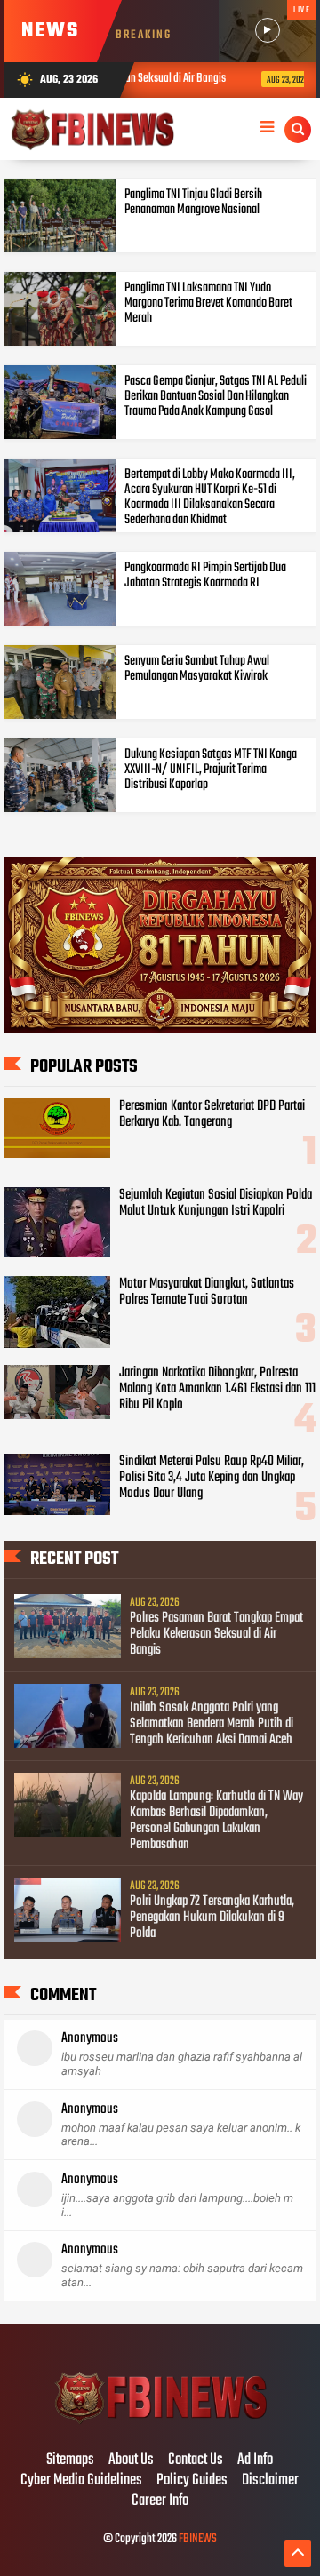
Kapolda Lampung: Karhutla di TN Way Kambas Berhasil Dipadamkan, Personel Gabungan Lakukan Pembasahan (216, 1821)
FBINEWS (198, 2539)
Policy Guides (192, 2481)
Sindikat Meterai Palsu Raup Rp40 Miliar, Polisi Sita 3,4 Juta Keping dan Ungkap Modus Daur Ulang (212, 1478)
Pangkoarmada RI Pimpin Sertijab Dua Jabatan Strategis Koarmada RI (205, 575)
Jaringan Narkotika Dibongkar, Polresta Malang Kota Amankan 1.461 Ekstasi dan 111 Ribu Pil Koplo (217, 1389)
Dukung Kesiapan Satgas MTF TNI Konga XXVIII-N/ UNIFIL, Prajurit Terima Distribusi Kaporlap (211, 770)
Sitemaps (70, 2460)
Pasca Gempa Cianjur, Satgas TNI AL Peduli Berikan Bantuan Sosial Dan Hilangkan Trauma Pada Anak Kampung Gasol (216, 396)
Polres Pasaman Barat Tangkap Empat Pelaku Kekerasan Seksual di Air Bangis (216, 1634)
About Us (131, 2460)
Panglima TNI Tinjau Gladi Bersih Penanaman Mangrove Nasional (193, 202)
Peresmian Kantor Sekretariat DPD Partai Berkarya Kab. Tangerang (212, 1114)
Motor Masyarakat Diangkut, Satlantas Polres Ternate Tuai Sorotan (207, 1292)
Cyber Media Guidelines (81, 2481)
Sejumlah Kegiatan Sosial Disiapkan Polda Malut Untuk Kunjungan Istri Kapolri (216, 1203)
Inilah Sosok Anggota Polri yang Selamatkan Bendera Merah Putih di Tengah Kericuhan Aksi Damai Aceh (212, 1724)
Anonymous (90, 2038)
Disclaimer (270, 2481)
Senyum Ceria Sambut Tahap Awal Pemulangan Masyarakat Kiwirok (197, 669)
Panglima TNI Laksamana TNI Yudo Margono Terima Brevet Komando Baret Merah (208, 303)
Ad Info (255, 2460)
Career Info (160, 2501)
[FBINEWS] (160, 2423)
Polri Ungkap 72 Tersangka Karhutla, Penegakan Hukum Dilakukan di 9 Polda (212, 1918)
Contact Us (196, 2460)
